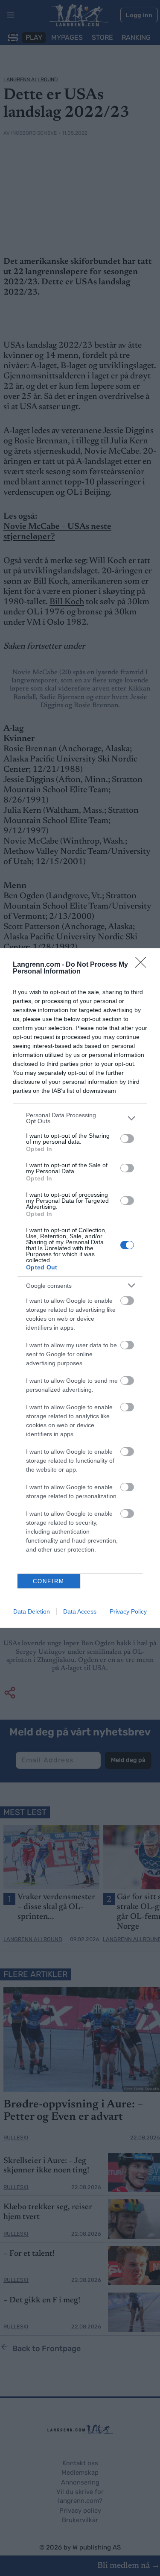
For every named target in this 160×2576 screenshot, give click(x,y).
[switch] (127, 1139)
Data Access (80, 1611)
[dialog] (80, 1288)
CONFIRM (49, 1581)
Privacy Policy (128, 1611)
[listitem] (80, 1118)
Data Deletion (32, 1611)
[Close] (143, 965)
